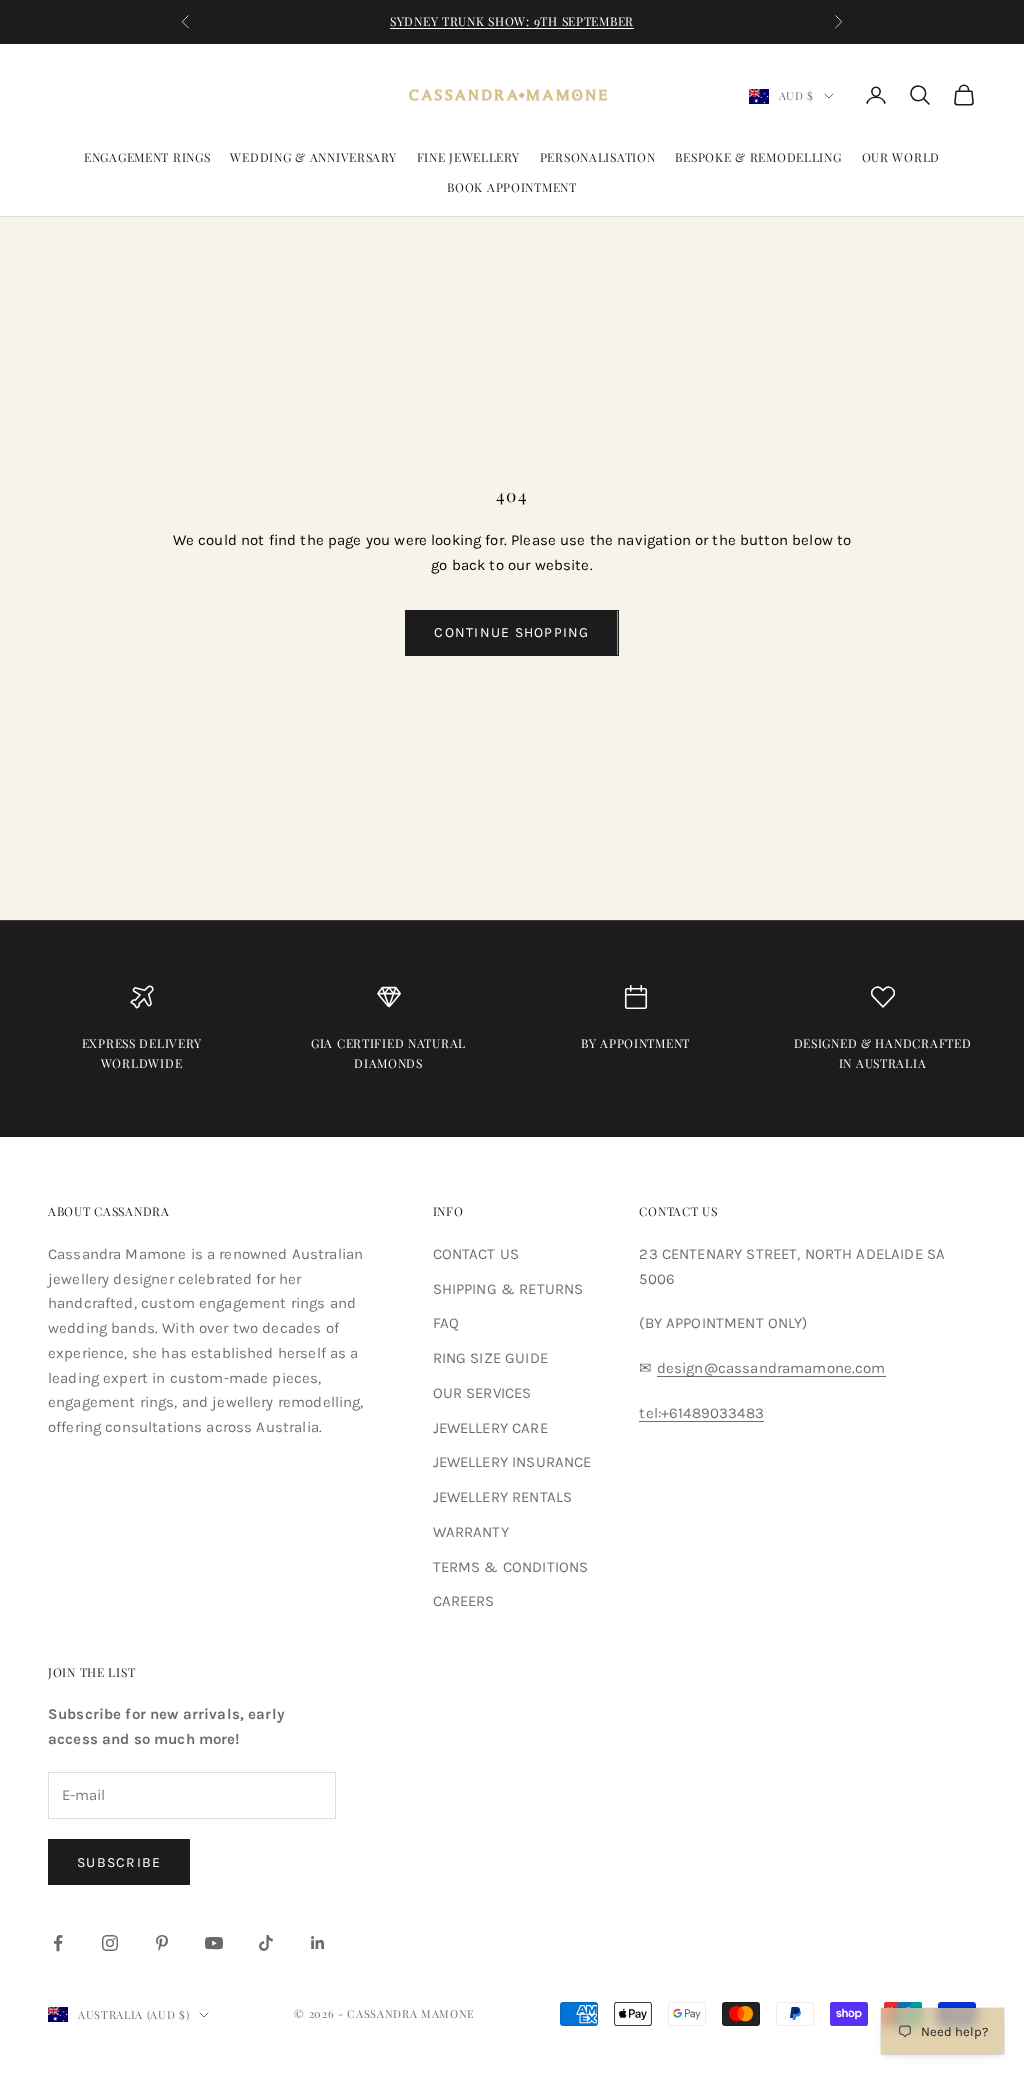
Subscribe (119, 1862)
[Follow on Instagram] (110, 1943)
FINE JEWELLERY (468, 157)
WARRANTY (471, 1532)
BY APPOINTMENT (635, 1043)
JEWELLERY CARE (490, 1428)
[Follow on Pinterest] (162, 1943)
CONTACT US (476, 1254)
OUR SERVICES (482, 1393)
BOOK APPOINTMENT (512, 187)
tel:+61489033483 (701, 1413)
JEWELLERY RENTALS (503, 1497)
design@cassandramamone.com (771, 1368)
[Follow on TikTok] (266, 1943)
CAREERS (464, 1601)
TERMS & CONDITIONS (511, 1567)
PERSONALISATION (598, 157)
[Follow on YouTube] (214, 1943)
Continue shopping (511, 632)
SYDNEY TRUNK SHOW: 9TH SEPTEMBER (512, 21)
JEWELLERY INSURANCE (512, 1462)
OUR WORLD (901, 157)
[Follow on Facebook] (58, 1943)
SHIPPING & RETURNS (508, 1289)
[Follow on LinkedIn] (318, 1943)
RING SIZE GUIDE (490, 1358)
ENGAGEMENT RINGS (147, 157)
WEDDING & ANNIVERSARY (313, 157)
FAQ (446, 1323)
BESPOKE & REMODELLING (758, 157)
